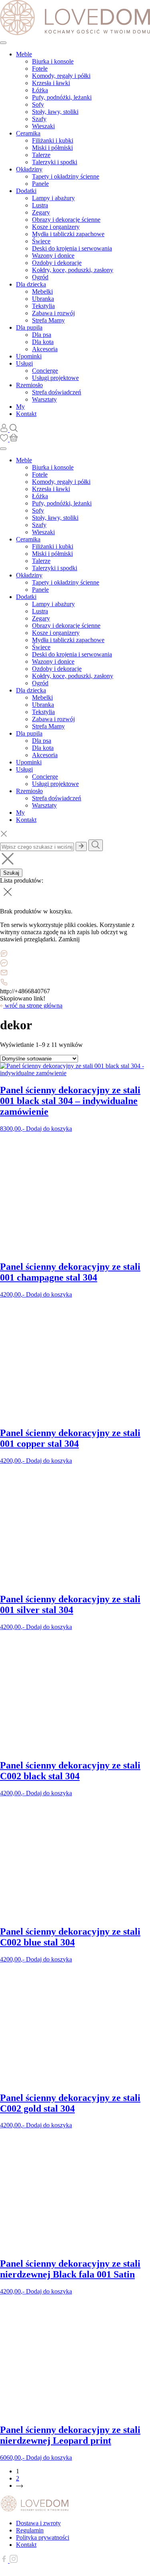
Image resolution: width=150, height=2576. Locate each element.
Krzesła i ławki (51, 83)
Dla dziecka (31, 284)
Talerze (41, 155)
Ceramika (28, 133)
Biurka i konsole (53, 61)
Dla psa (42, 335)
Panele (40, 184)
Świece (41, 241)
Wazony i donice (53, 256)
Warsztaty (44, 399)
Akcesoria (45, 349)
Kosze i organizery (56, 227)
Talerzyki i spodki (55, 162)
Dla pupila (29, 327)
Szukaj (11, 873)
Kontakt (26, 414)
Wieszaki (43, 126)
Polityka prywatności (43, 2537)
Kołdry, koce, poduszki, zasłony (73, 270)
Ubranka (43, 299)
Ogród (40, 277)
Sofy (38, 104)
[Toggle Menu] (3, 43)
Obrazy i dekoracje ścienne (66, 220)
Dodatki (26, 191)
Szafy (39, 119)
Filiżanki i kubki (53, 140)
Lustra (40, 205)
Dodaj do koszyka (49, 1129)
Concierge (45, 371)
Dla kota (43, 342)
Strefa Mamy (48, 320)
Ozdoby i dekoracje (57, 263)
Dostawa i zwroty (38, 2523)
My (20, 407)
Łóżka (40, 90)
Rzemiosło (29, 385)
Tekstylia (43, 306)
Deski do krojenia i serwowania (72, 248)
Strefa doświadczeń (57, 392)
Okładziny (29, 169)
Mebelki (42, 291)
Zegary (41, 212)
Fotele (40, 69)
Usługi (24, 363)
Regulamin (30, 2530)
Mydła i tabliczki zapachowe (68, 234)
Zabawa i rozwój (53, 313)
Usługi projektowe (55, 378)
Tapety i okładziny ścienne (66, 176)
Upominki (29, 356)
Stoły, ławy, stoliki (55, 112)
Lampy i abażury (53, 198)
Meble (24, 54)
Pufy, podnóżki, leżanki (62, 97)
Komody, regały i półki (61, 76)
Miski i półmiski (52, 148)
